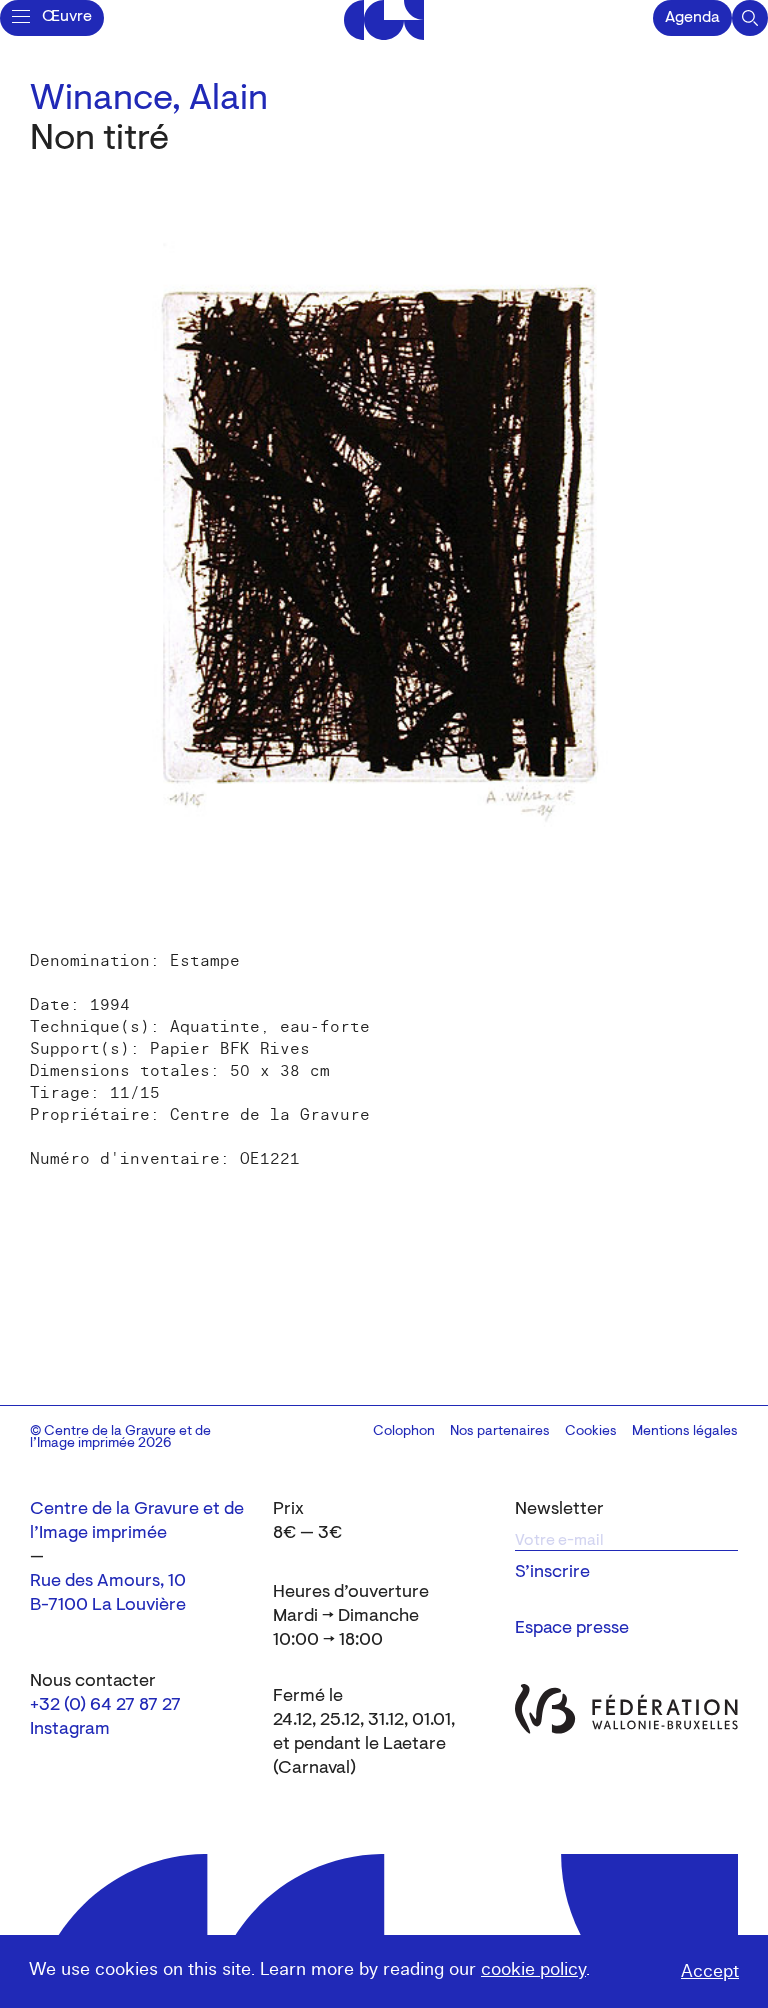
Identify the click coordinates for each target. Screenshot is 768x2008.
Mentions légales (685, 1432)
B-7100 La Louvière (108, 1606)
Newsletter (559, 1510)
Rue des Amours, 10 (108, 1582)
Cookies (591, 1432)
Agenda (692, 18)
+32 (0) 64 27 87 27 (105, 1706)
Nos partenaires (500, 1432)
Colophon (404, 1432)
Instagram (70, 1730)
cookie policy (533, 1969)
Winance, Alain (149, 100)
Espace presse (572, 1629)
